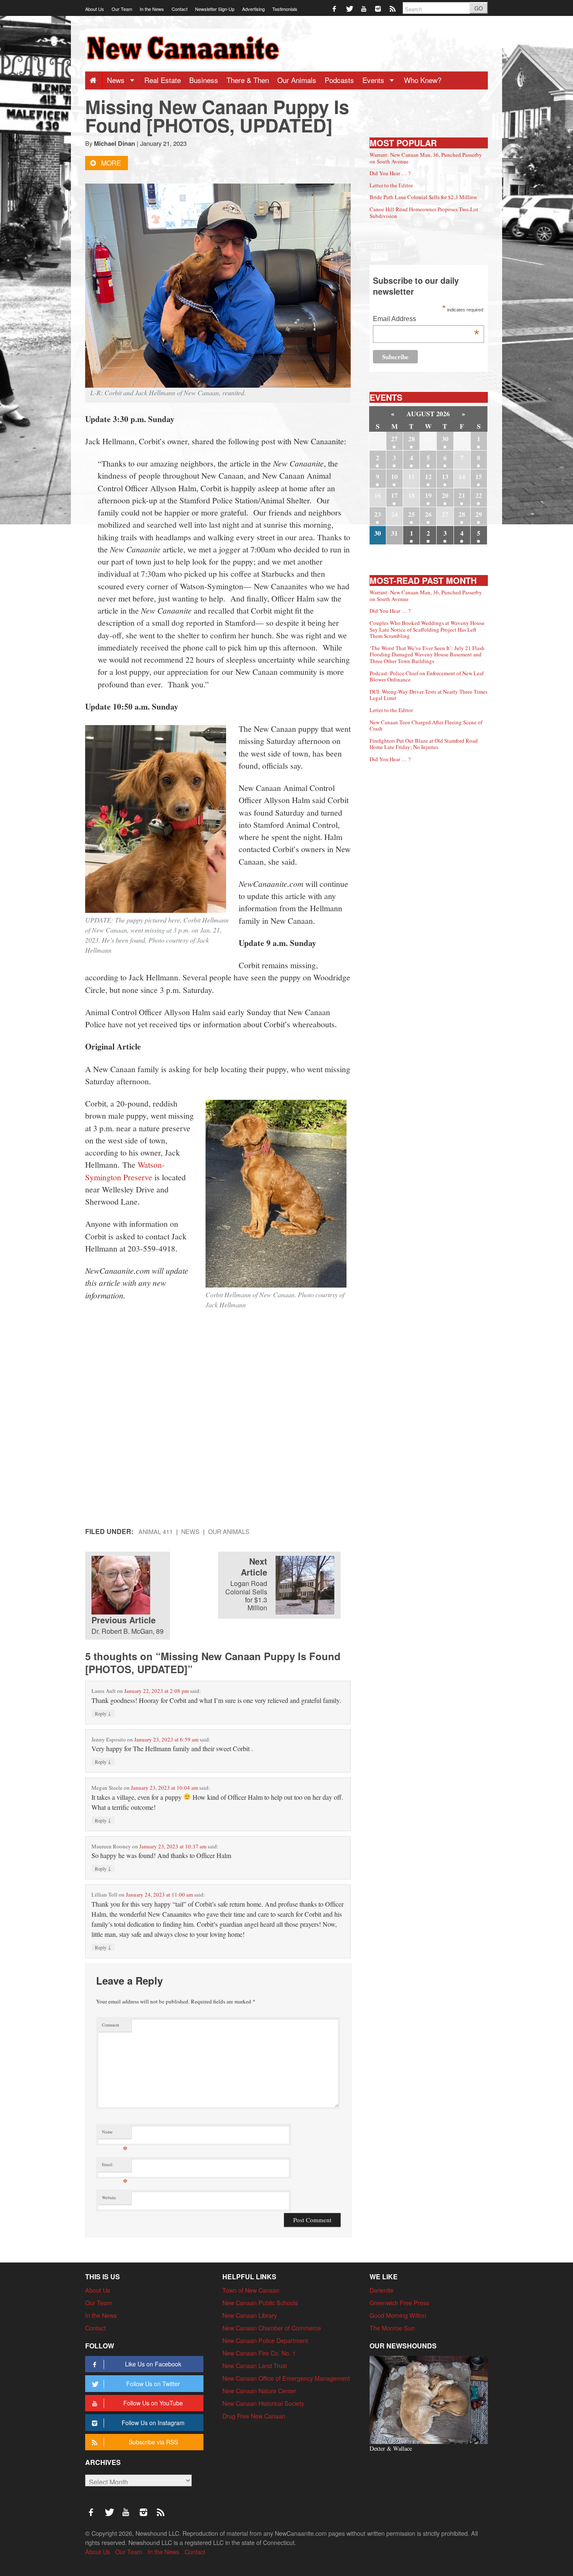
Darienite (382, 2290)
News (117, 80)
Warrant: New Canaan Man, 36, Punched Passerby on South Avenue (426, 158)
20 (445, 495)
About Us (95, 9)
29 (479, 514)
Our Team (122, 9)
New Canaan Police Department (265, 2340)
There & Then (248, 80)
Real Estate (163, 80)
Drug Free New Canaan (254, 2416)
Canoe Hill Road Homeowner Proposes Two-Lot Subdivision (424, 213)
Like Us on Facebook (153, 2364)
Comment (111, 2025)
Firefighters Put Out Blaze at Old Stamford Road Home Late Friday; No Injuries (424, 744)
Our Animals (297, 80)
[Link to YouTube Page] (364, 8)
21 (462, 495)
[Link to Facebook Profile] (335, 8)
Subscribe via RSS (153, 2442)
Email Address (426, 320)
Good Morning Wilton (398, 2315)
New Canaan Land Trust (255, 2365)
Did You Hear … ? (390, 173)
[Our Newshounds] (429, 2399)
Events (374, 80)
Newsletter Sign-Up (215, 9)
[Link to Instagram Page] (379, 8)
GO (479, 8)
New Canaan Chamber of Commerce (272, 2328)
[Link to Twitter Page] (350, 8)
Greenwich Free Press (399, 2303)
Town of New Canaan (251, 2290)
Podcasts (339, 80)
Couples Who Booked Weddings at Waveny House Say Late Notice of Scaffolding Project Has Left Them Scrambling (427, 629)
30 (445, 439)
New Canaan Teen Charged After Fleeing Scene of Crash (426, 726)
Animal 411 (156, 1531)
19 (428, 495)
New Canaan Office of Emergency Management (286, 2378)
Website (109, 2198)
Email (115, 2166)
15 (479, 476)
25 (412, 514)
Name (115, 2134)
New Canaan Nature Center (259, 2391)
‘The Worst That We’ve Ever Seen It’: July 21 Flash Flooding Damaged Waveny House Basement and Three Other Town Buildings (427, 654)
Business (204, 80)
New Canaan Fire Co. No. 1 (259, 2353)
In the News (152, 9)
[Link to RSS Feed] (393, 8)
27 (394, 439)
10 (394, 476)
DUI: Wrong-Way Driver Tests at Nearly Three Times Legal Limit (428, 695)
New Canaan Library (250, 2315)
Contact (180, 9)
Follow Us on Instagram (153, 2423)
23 (378, 514)
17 (394, 495)
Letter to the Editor (391, 185)
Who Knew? (423, 80)
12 (428, 476)
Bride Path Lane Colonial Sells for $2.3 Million (423, 197)
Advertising (253, 9)
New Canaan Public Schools (260, 2303)
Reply (103, 1713)
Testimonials (285, 9)
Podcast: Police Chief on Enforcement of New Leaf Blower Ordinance (427, 676)
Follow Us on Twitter (153, 2384)
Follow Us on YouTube (153, 2403)
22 (479, 495)
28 (412, 439)
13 (445, 476)
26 (428, 514)
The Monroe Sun (392, 2328)
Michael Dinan (115, 143)
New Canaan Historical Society (263, 2403)
